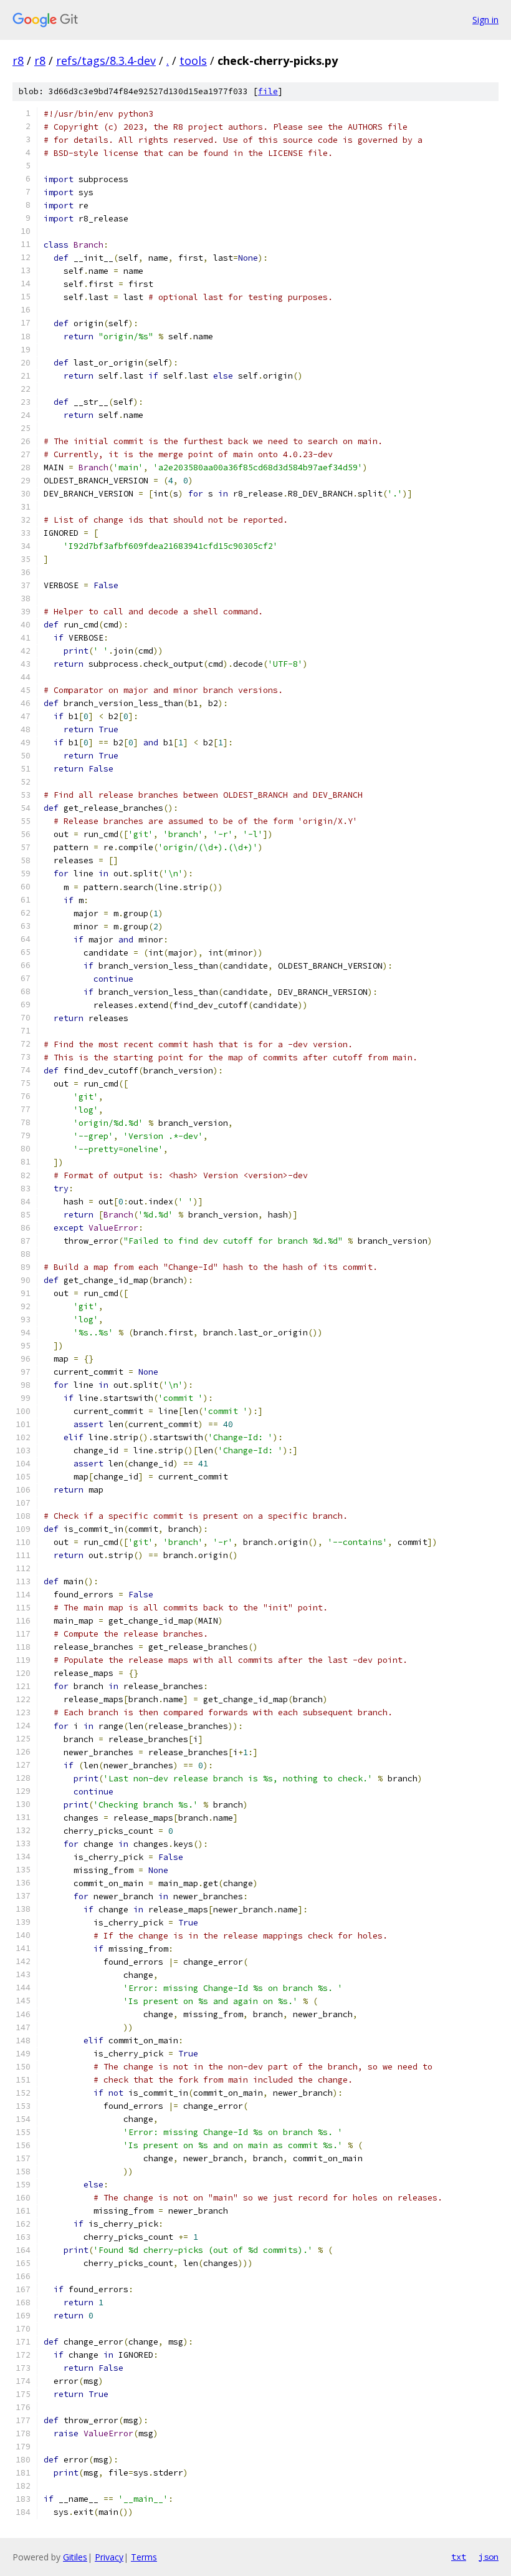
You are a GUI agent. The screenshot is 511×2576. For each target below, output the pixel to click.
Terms (144, 2557)
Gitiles (75, 2557)
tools (193, 61)
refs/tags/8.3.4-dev (106, 61)
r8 (18, 61)
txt (459, 2557)
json (489, 2557)
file (268, 91)
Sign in (485, 20)
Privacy (109, 2557)
